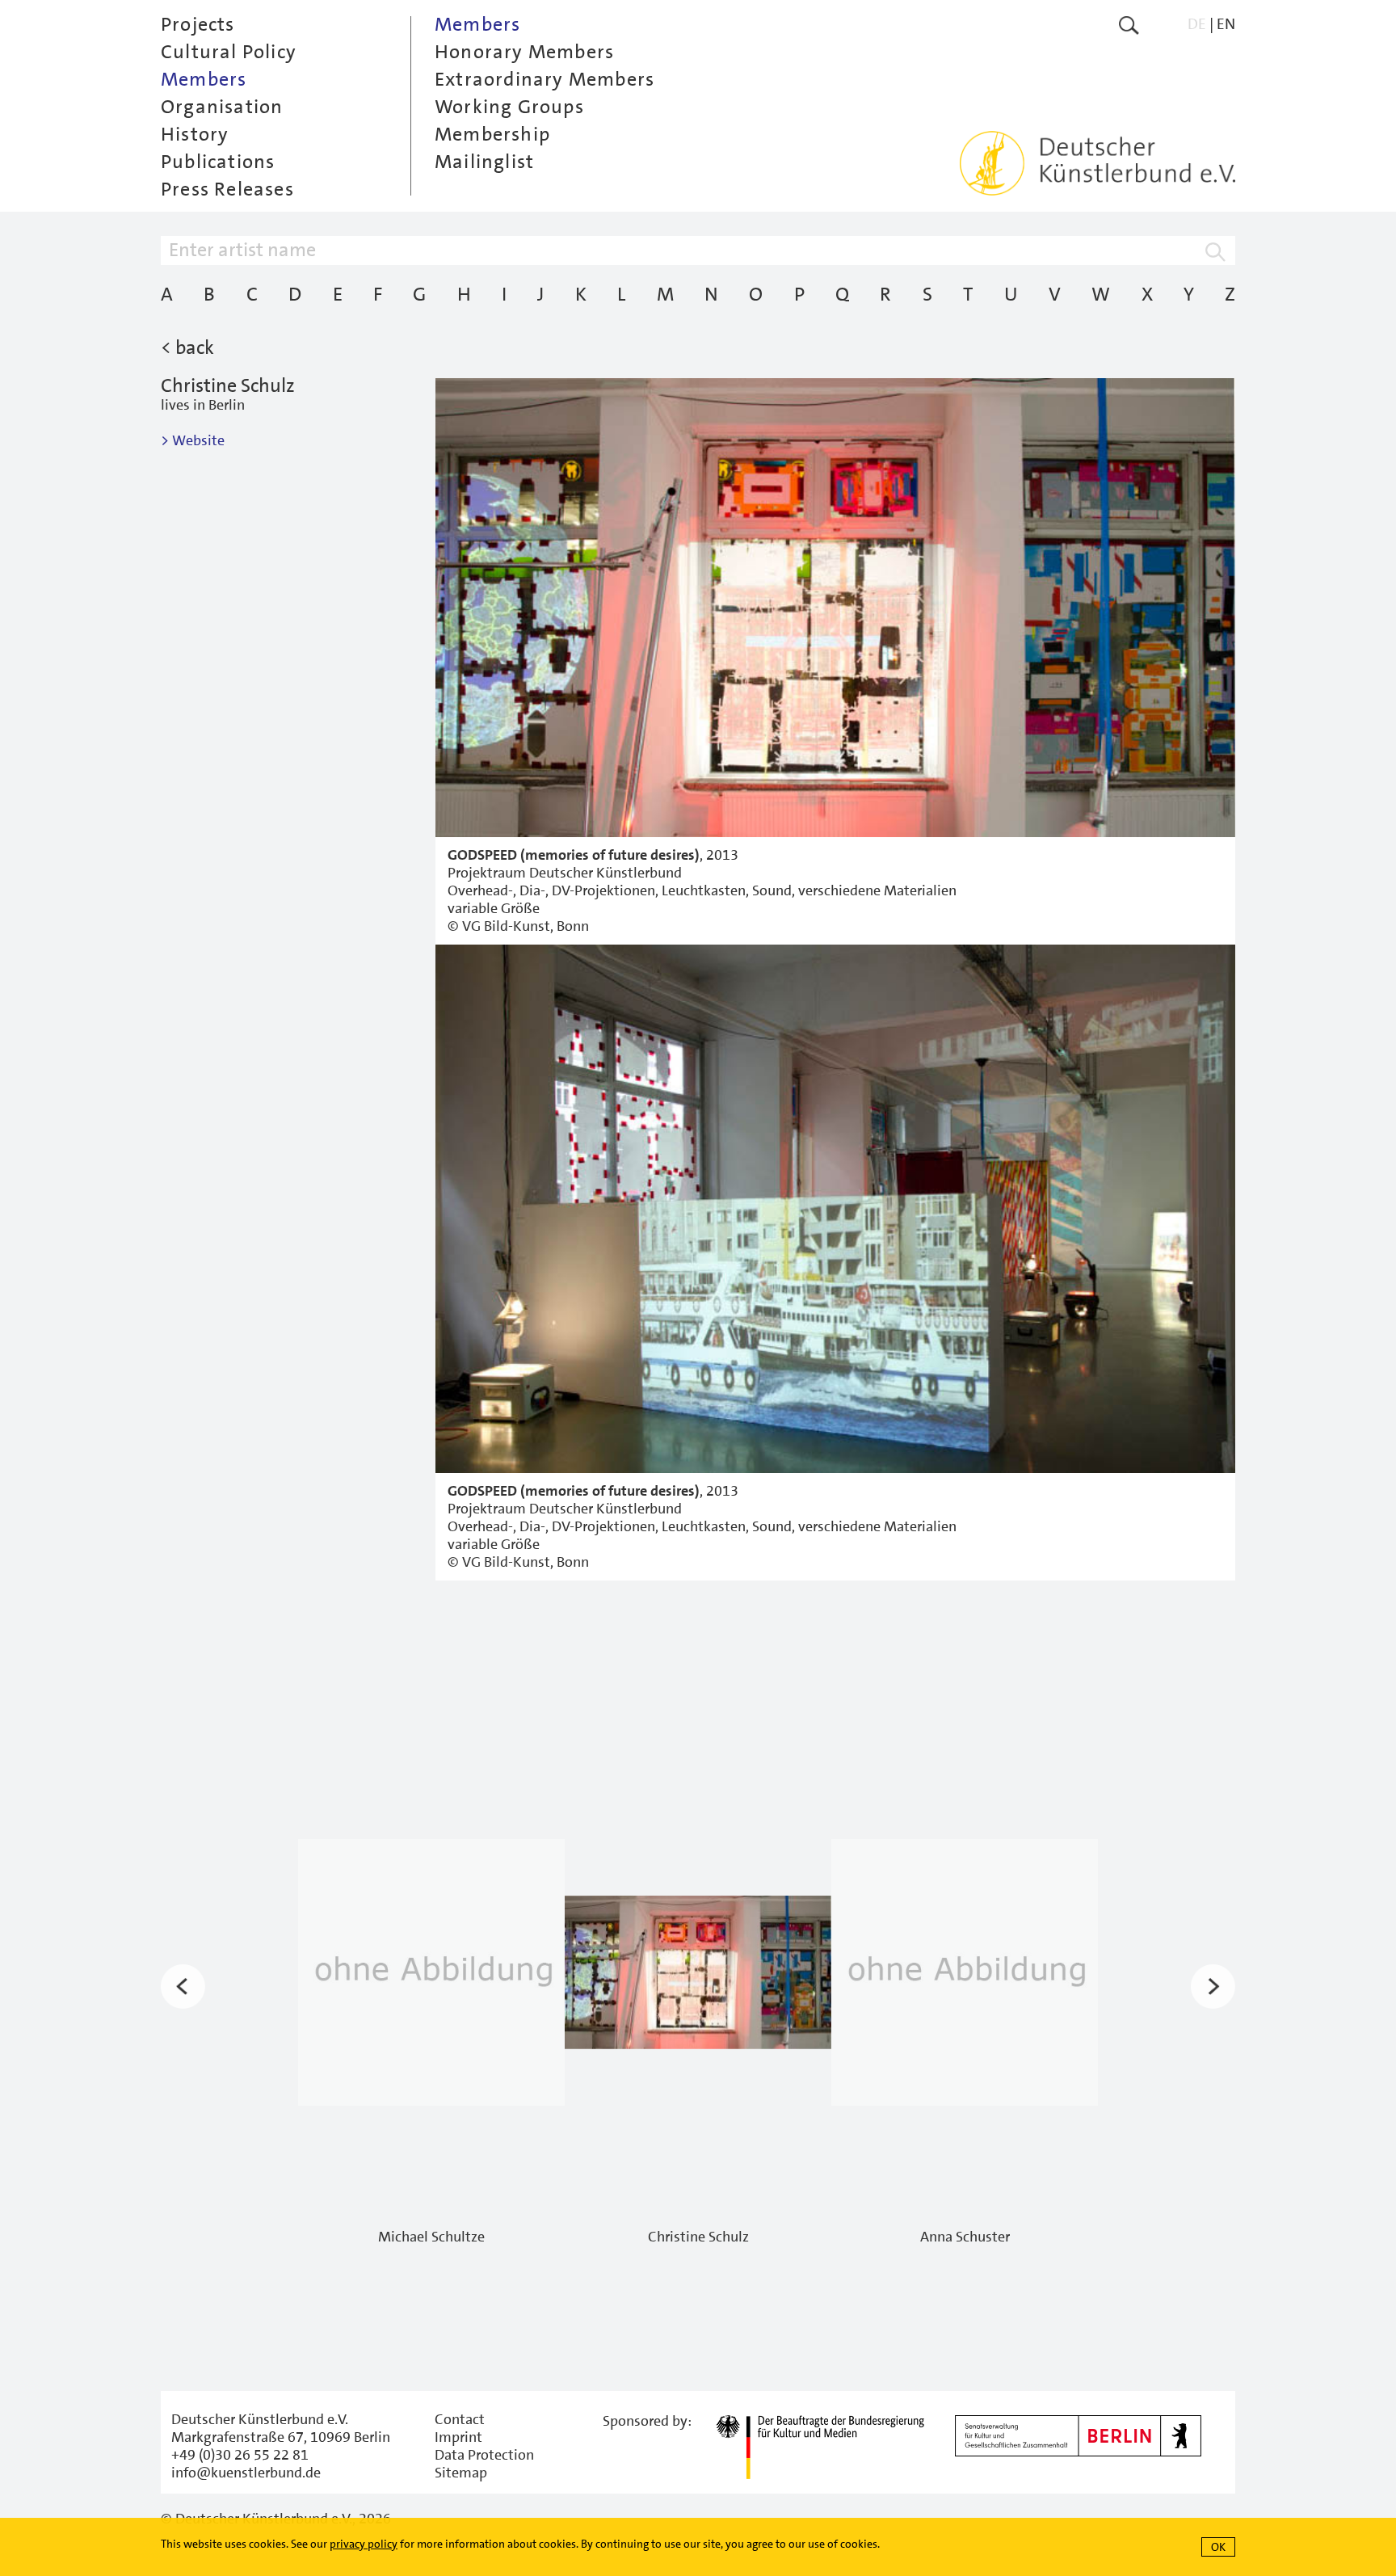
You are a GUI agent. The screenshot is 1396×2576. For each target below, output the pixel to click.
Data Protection (484, 2455)
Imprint (458, 2437)
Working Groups (509, 107)
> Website (193, 440)
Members (204, 79)
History (195, 134)
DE (1197, 24)
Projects (198, 24)
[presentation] (183, 1987)
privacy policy (364, 2544)
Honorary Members (524, 52)
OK (1218, 2547)
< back (187, 347)
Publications (218, 162)
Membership (492, 134)
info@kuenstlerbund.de (246, 2473)
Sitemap (461, 2473)
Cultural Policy (229, 52)
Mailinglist (484, 162)
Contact (460, 2419)
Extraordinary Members (545, 79)
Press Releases (227, 189)
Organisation (222, 107)
